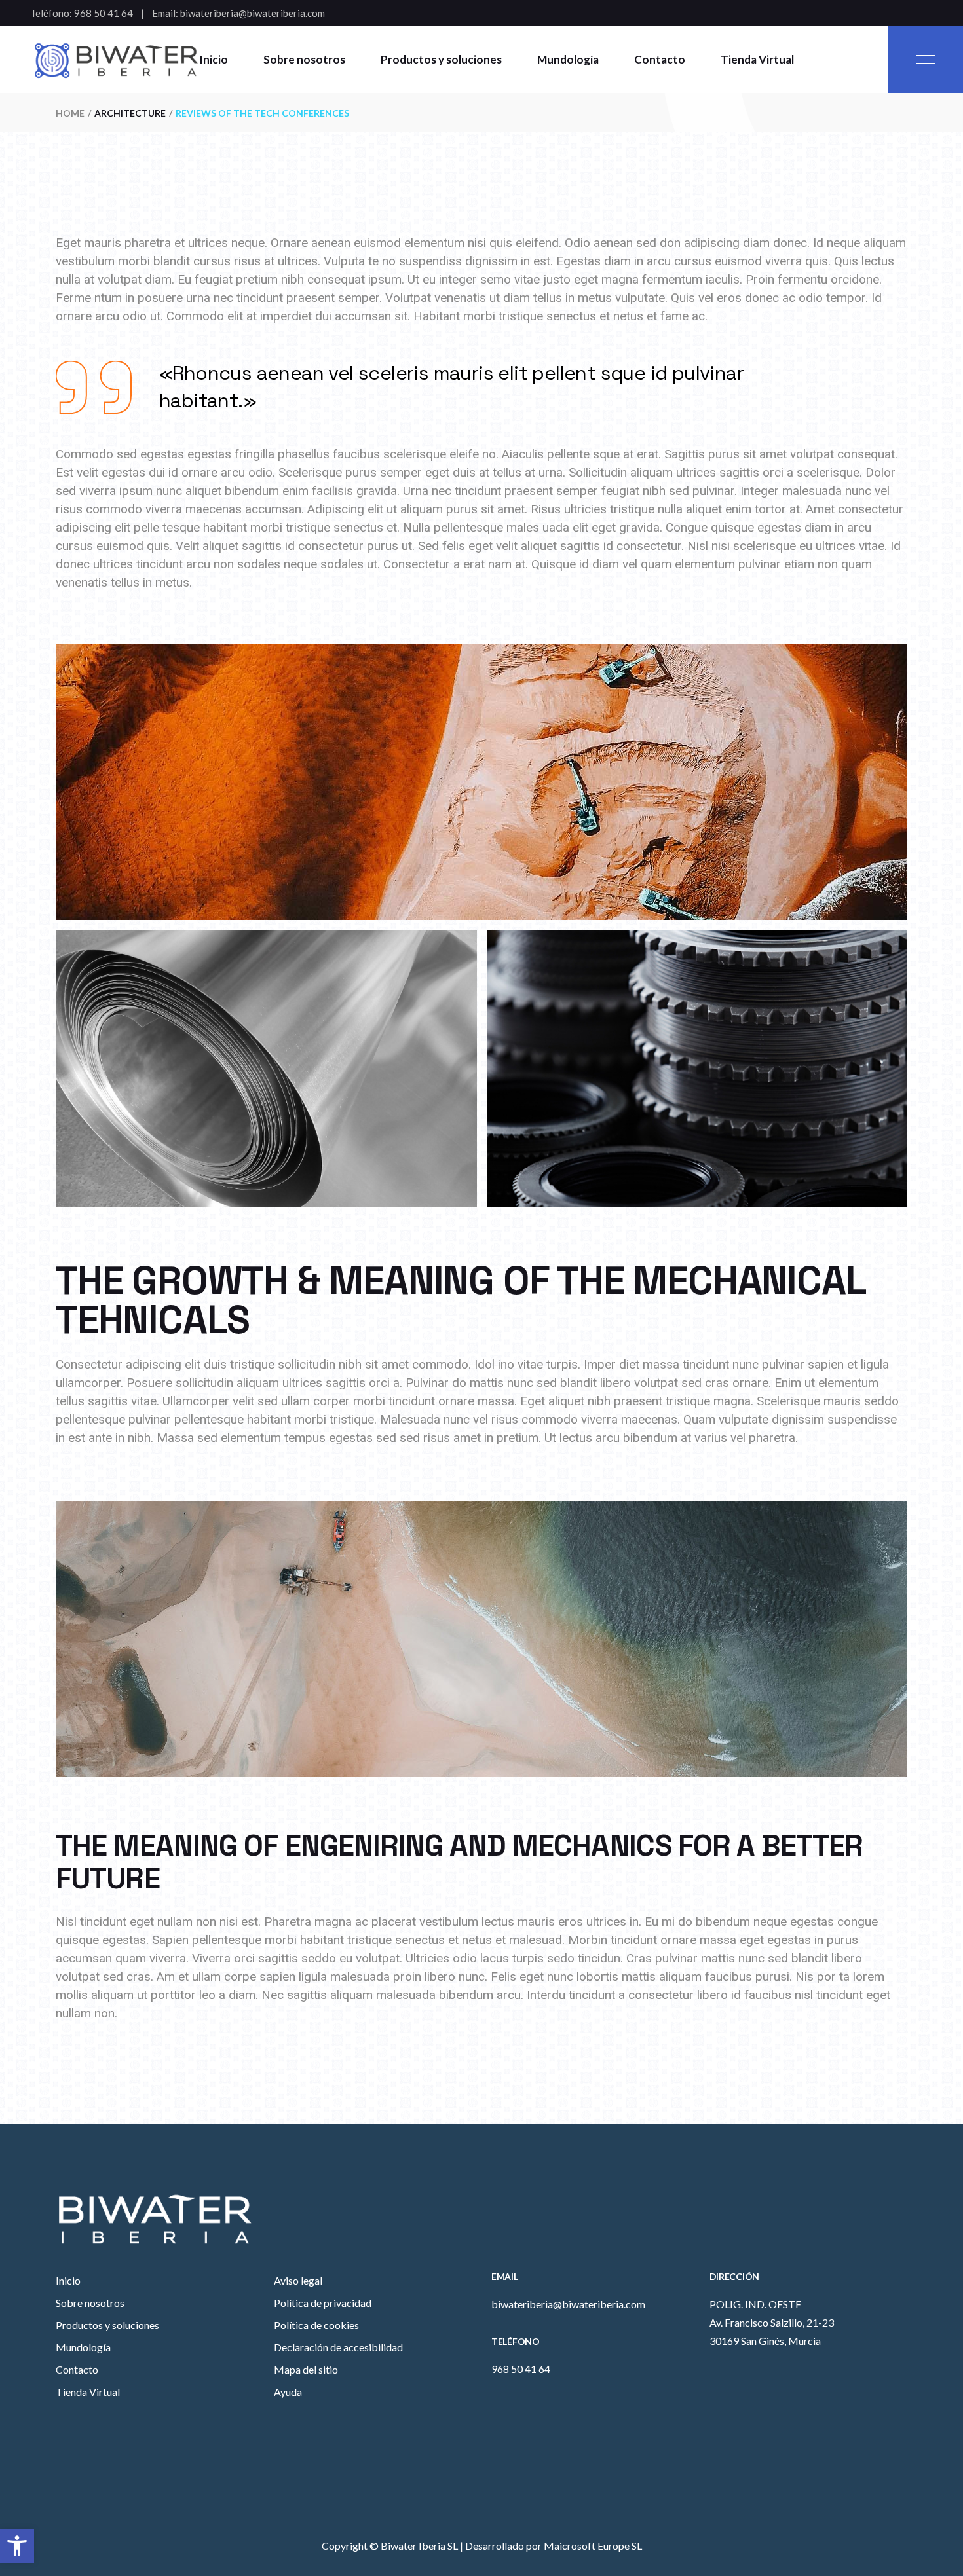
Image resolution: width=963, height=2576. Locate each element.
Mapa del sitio (306, 2369)
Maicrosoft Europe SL (593, 2546)
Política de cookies (316, 2325)
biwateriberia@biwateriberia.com (253, 13)
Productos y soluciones (107, 2325)
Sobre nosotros (90, 2303)
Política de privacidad (323, 2303)
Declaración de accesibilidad (338, 2347)
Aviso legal (298, 2280)
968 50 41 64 (104, 13)
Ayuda (288, 2392)
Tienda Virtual (88, 2392)
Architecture (130, 113)
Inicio (68, 2280)
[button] (17, 2546)
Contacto (77, 2369)
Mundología (83, 2347)
